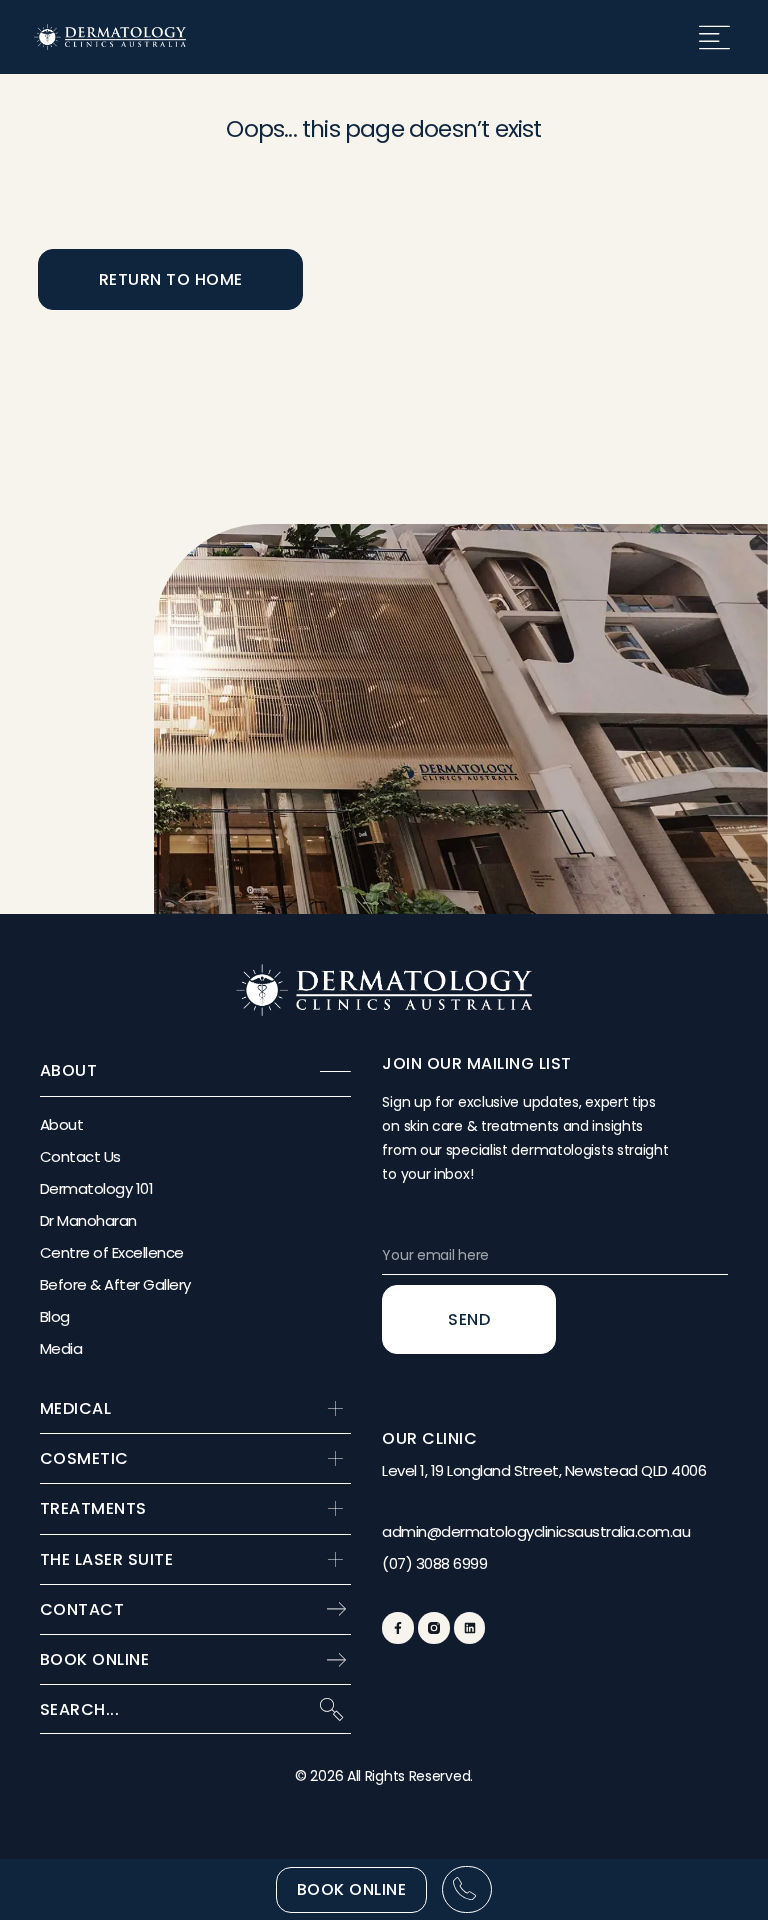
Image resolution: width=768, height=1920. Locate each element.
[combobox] (171, 1709)
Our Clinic (429, 1438)
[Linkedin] (469, 1627)
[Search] (330, 1709)
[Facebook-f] (397, 1627)
